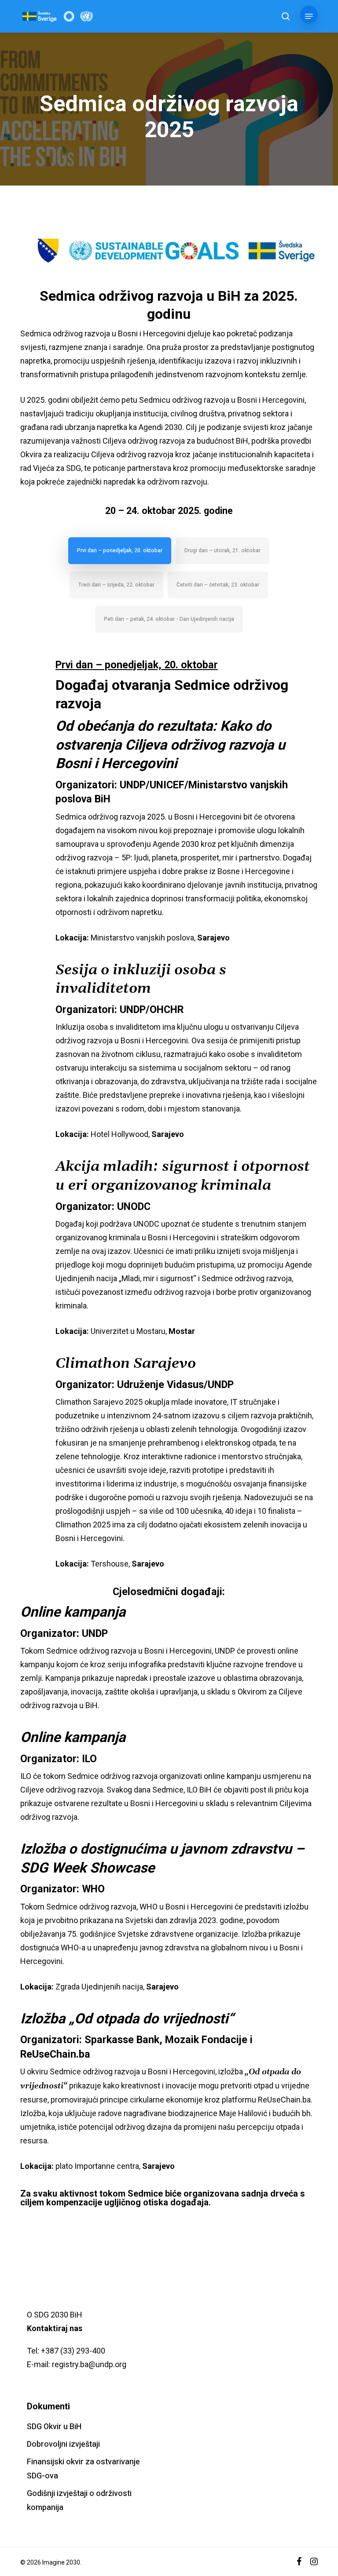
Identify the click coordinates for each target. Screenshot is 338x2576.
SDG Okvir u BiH (54, 2427)
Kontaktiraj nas (55, 2328)
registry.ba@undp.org (89, 2364)
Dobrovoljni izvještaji (63, 2444)
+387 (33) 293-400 (73, 2351)
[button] (309, 16)
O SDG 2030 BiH (55, 2315)
